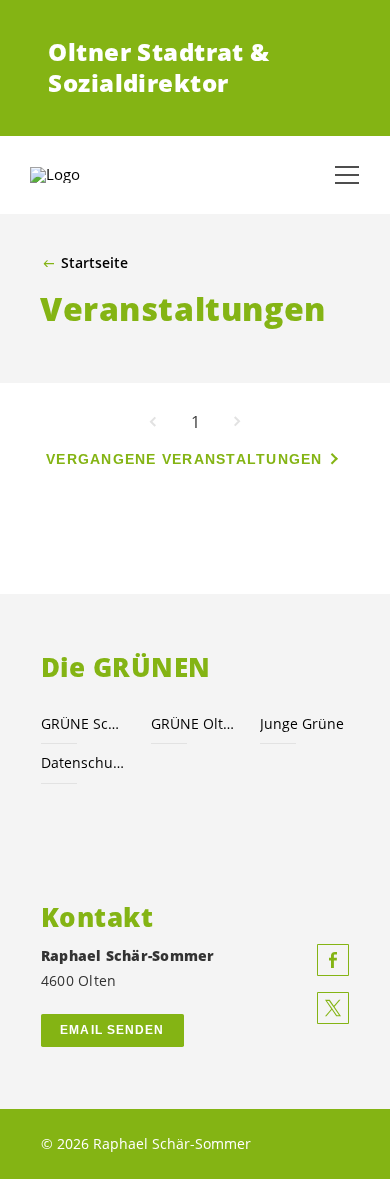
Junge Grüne (302, 723)
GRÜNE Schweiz (84, 723)
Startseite (94, 263)
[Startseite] (80, 175)
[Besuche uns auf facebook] (333, 960)
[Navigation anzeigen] (347, 175)
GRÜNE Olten (194, 723)
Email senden (112, 1030)
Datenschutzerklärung (84, 762)
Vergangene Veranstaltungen (184, 459)
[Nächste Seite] (237, 422)
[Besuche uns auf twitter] (333, 1008)
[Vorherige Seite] (153, 422)
